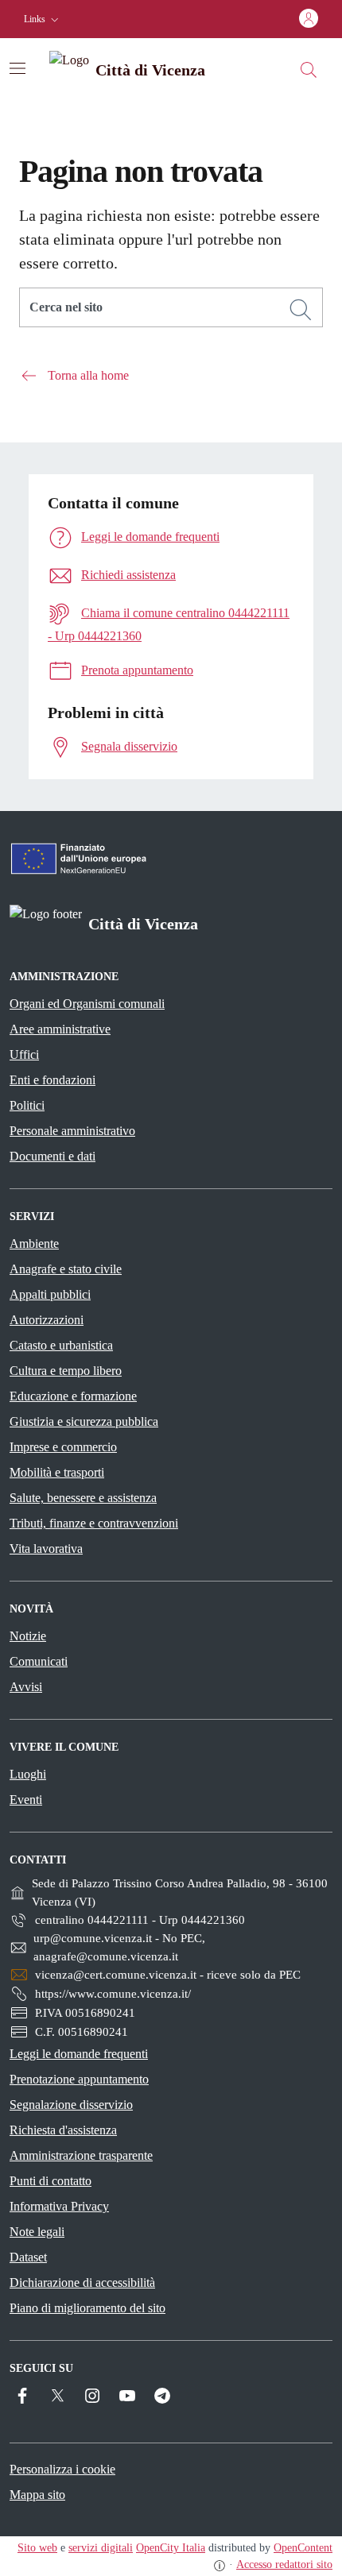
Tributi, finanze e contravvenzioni (94, 1523)
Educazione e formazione (73, 1396)
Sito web (37, 2548)
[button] (43, 19)
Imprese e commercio (63, 1447)
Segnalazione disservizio (71, 2105)
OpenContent (303, 2548)
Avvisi (26, 1687)
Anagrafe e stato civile (66, 1269)
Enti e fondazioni (52, 1080)
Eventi (26, 1800)
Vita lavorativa (46, 1549)
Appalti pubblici (50, 1294)
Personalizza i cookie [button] (62, 2469)
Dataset (28, 2257)
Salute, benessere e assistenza (83, 1498)
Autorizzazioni (47, 1320)
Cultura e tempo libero (66, 1371)
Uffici (24, 1054)
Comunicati (39, 1661)
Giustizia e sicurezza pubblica (84, 1421)
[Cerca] (301, 310)
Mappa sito (37, 2495)
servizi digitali (101, 2548)
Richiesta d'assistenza (63, 2130)
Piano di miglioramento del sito (87, 2308)
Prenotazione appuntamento (79, 2079)
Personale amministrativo (72, 1131)
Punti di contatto (51, 2181)
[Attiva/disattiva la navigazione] (17, 68)
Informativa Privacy (59, 2206)
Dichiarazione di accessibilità (82, 2282)
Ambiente (34, 1244)
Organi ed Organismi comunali (87, 1004)
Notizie (28, 1636)
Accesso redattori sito (284, 2564)
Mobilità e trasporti (57, 1472)
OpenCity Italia (171, 2548)
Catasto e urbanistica (61, 1345)
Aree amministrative (60, 1029)
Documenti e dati (52, 1156)
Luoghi (28, 1774)
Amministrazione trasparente (81, 2155)
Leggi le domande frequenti (79, 2054)
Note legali (37, 2232)
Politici (27, 1105)
